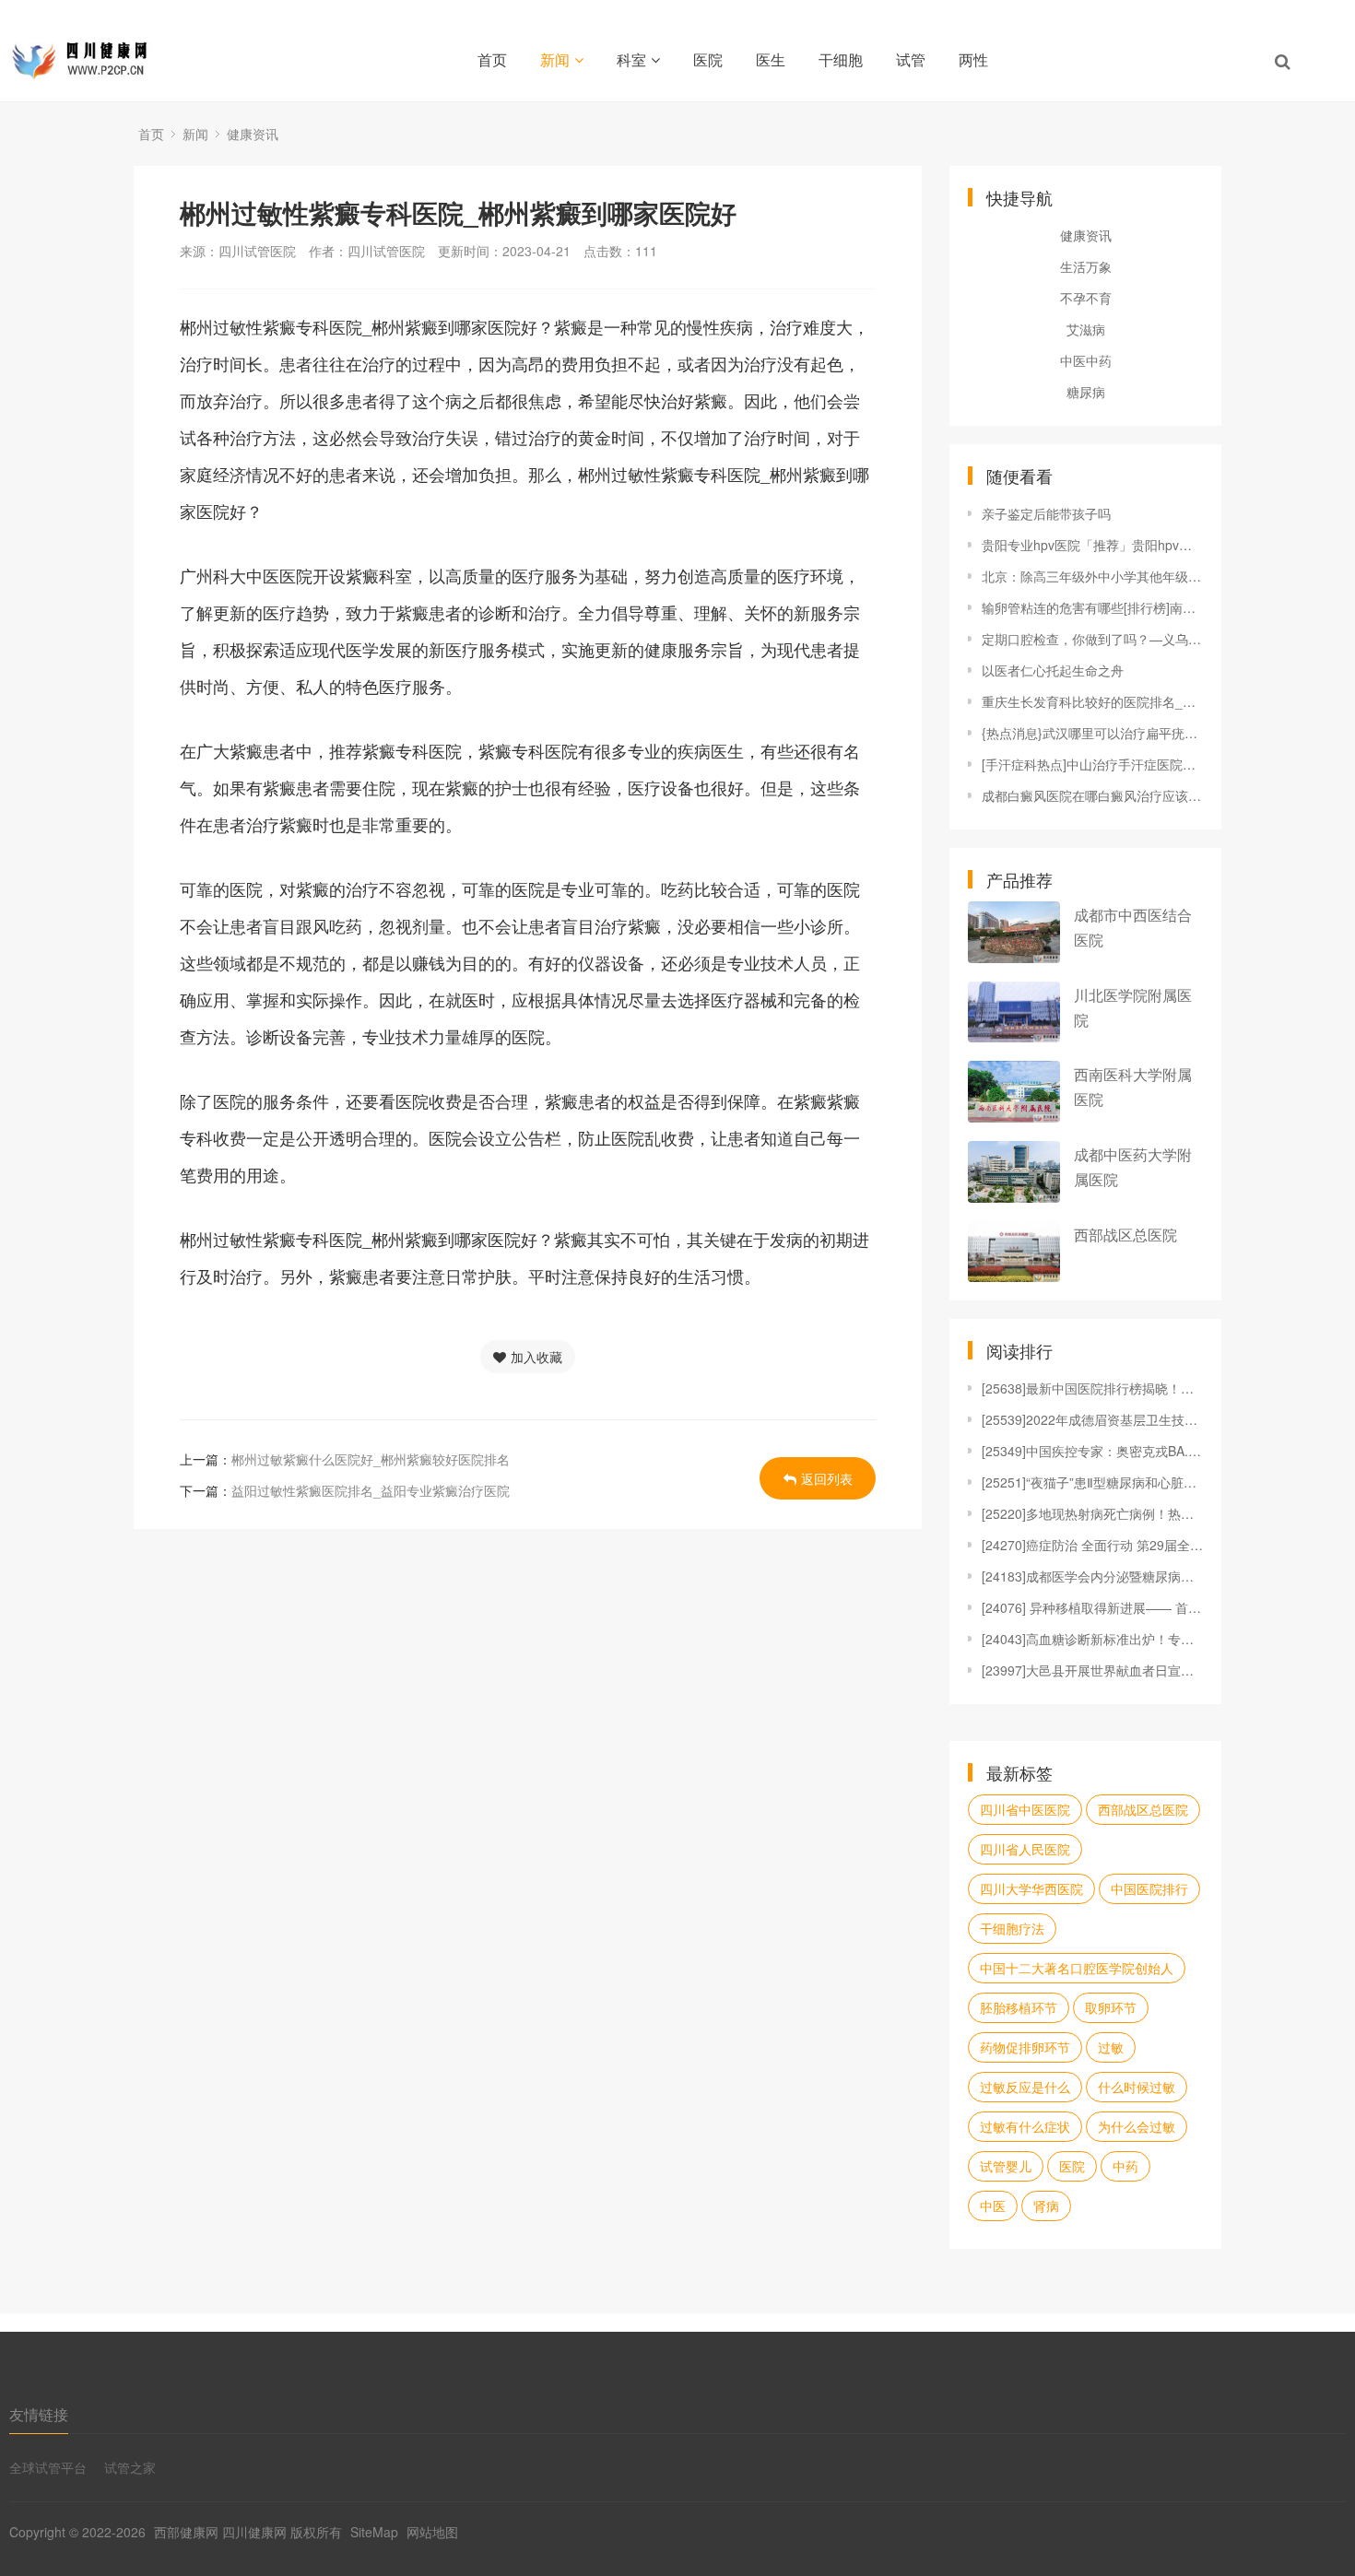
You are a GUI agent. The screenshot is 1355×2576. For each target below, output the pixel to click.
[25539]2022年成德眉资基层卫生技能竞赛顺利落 (1092, 1419)
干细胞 (841, 59)
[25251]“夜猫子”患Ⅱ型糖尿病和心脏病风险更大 (1092, 1482)
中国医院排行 (1149, 1888)
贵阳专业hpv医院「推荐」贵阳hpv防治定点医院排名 (1092, 545)
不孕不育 (1086, 298)
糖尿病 (1086, 392)
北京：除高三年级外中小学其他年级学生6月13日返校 (1092, 576)
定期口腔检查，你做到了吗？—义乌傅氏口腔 (1092, 639)
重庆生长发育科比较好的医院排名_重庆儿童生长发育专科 (1092, 701)
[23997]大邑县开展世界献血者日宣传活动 (1092, 1670)
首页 (492, 59)
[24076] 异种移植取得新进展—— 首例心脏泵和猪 (1092, 1607)
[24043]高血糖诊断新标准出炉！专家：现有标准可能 (1092, 1639)
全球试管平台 (48, 2467)
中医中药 (1086, 360)
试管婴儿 (1006, 2166)
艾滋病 (1086, 329)
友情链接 (39, 2414)
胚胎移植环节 (1019, 2007)
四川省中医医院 (1025, 1809)
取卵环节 (1111, 2007)
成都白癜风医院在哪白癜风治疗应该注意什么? (1092, 795)
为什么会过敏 (1137, 2126)
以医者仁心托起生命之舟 (1053, 670)
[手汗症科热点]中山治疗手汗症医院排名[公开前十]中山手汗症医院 (1092, 764)
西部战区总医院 (1125, 1235)
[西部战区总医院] (1014, 1252)
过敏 (1111, 2047)
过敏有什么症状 (1025, 2126)
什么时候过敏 (1137, 2087)
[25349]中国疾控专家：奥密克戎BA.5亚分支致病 (1092, 1451)
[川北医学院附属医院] (1014, 1012)
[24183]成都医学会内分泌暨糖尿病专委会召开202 (1092, 1576)
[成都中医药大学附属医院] (1014, 1172)
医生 (771, 59)
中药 (1125, 2166)
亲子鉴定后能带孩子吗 (1046, 513)
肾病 (1046, 2205)
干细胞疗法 (1012, 1928)
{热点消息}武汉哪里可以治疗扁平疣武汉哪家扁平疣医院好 (1092, 733)
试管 (911, 59)
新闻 (555, 59)
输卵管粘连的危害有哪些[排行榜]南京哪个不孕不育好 (1092, 607)
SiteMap (374, 2532)
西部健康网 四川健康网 (220, 2532)
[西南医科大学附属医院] (1014, 1092)
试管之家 (130, 2467)
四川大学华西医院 (1031, 1888)
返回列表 (827, 1478)
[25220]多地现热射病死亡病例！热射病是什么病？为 (1092, 1513)
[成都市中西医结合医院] (1014, 932)
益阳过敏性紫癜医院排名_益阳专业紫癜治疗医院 (371, 1490)
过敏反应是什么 (1025, 2087)
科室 (631, 59)
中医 (993, 2205)
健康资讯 (253, 134)
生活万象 (1086, 266)
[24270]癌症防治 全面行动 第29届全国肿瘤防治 (1092, 1545)
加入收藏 (536, 1357)
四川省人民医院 (1025, 1849)
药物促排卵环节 (1025, 2047)
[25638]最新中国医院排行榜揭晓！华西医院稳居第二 (1092, 1388)
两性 (973, 59)
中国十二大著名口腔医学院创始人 (1077, 1968)
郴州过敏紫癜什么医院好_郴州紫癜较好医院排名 (371, 1459)
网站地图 (432, 2532)
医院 (708, 59)
